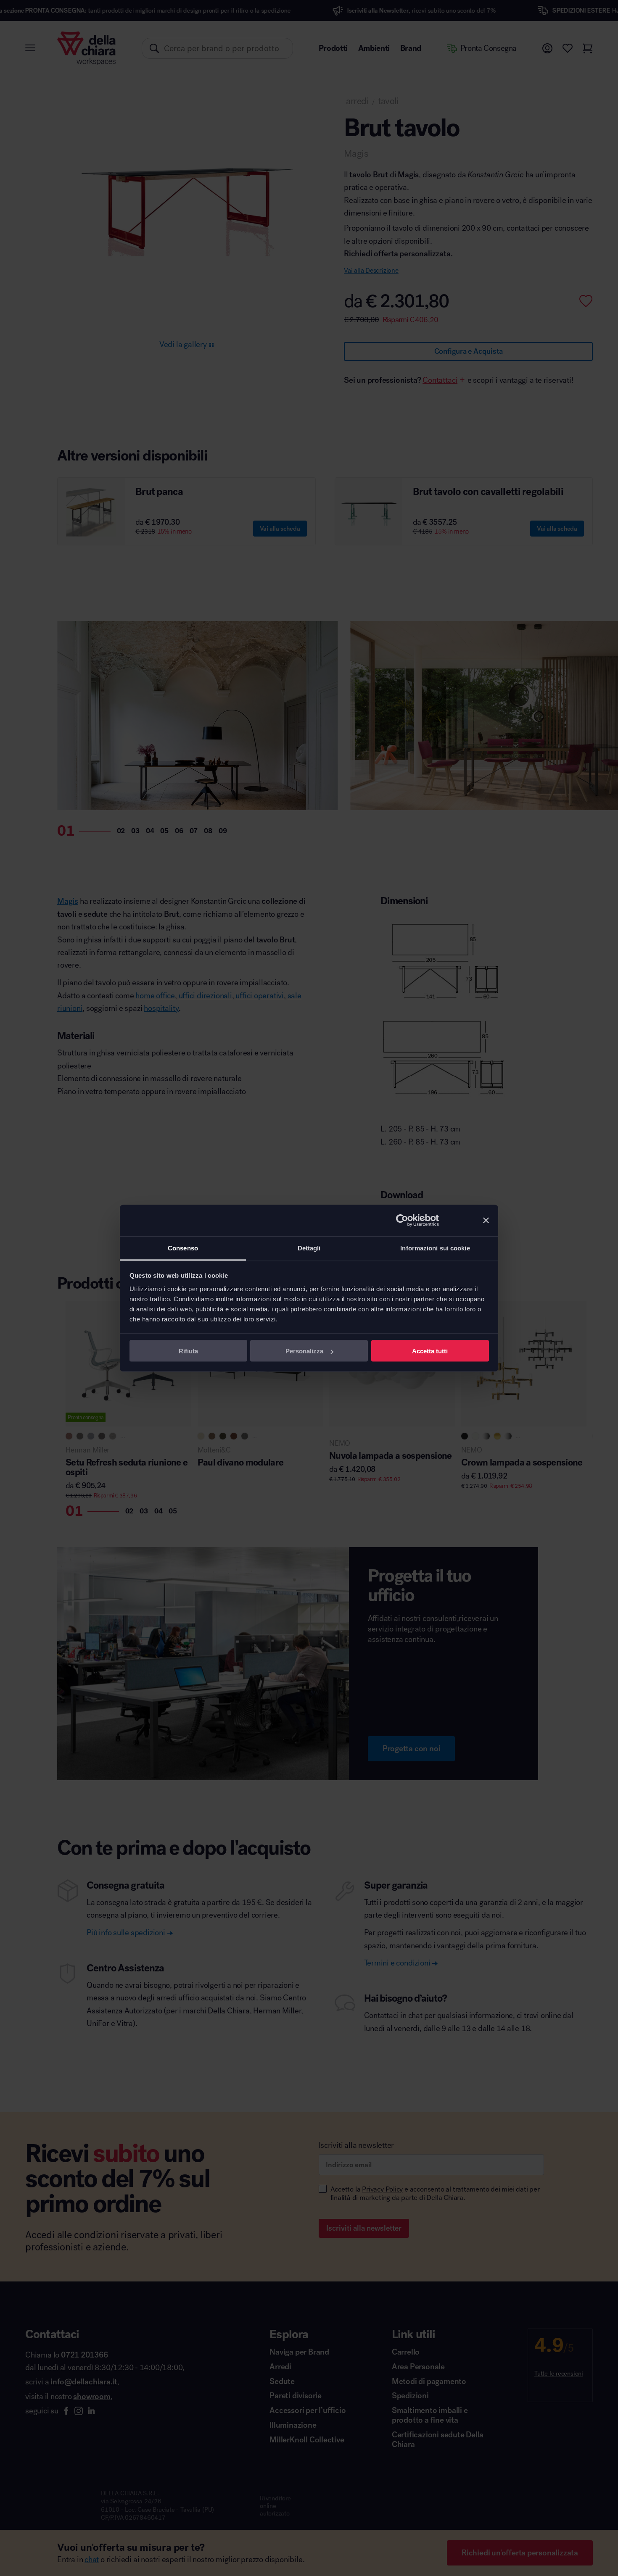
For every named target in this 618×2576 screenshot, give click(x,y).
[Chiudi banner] (486, 1221)
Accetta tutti (430, 1351)
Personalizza (304, 1351)
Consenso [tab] (183, 1248)
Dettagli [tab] (309, 1248)
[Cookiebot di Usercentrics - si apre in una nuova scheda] (402, 1221)
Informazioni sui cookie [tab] (435, 1248)
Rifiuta (188, 1351)
